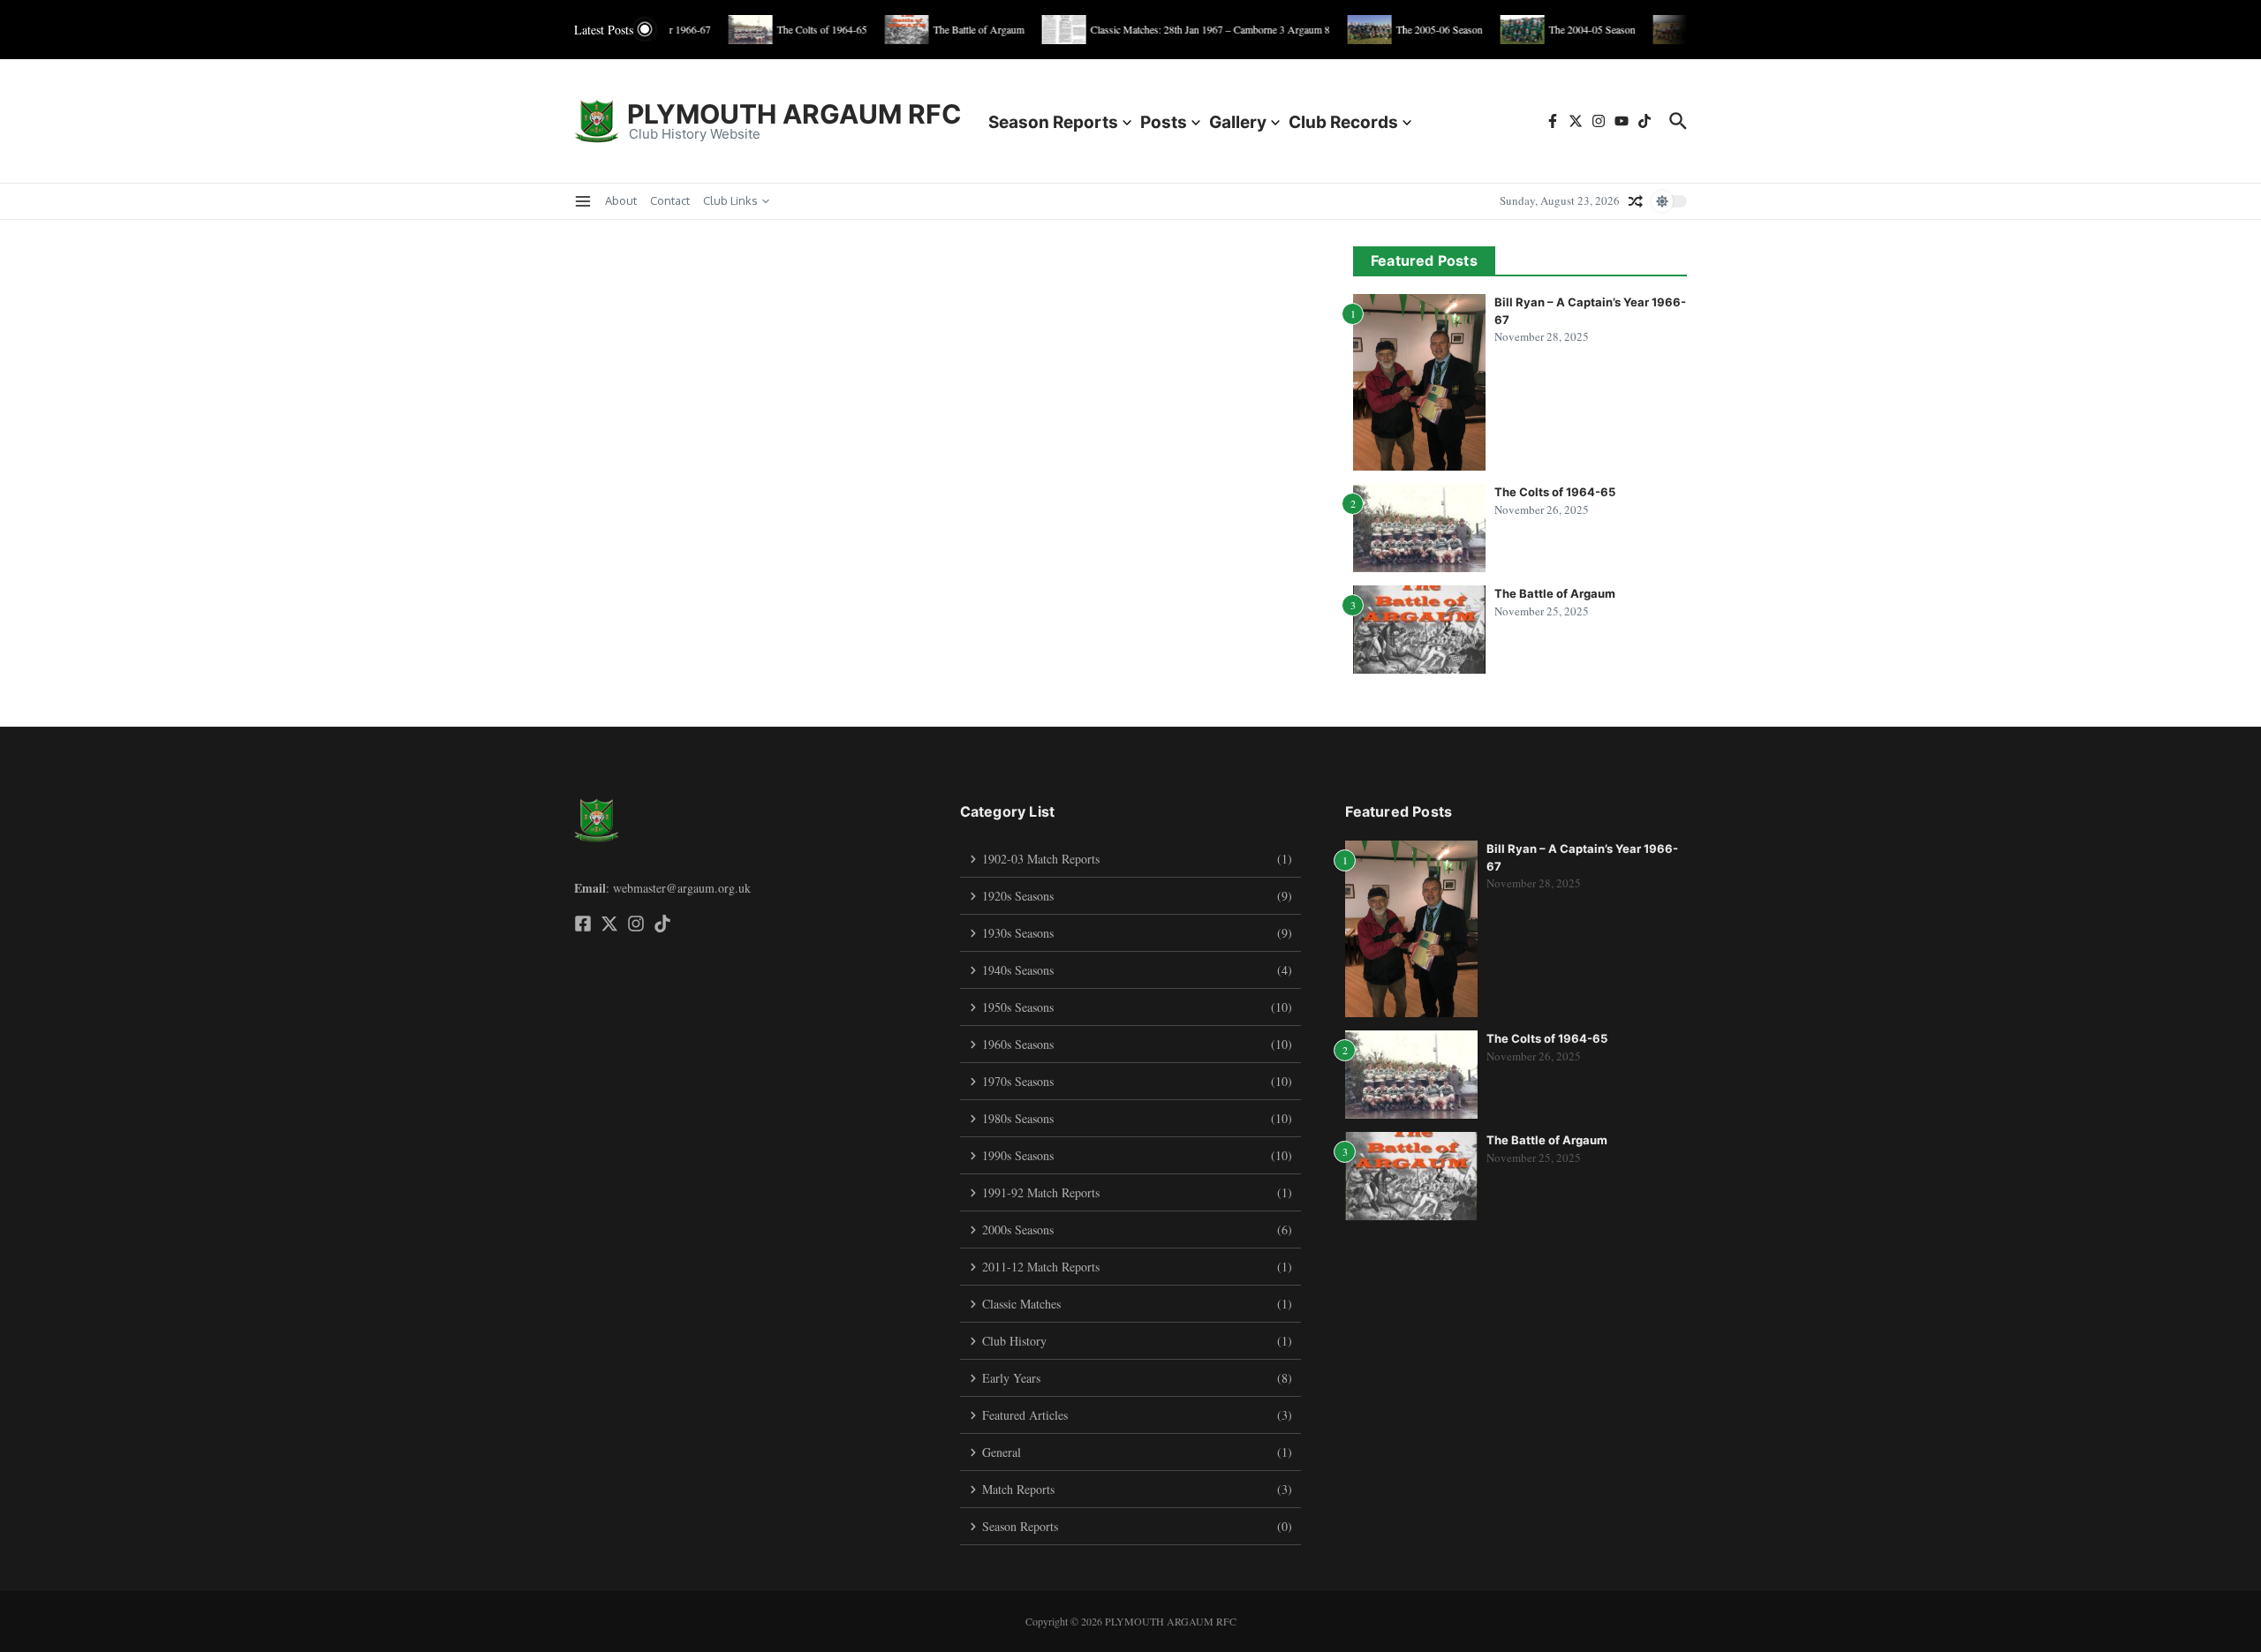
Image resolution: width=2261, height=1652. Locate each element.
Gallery (1238, 122)
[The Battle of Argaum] (889, 30)
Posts (1164, 122)
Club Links (730, 200)
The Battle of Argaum (1555, 593)
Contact (670, 200)
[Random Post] (1636, 201)
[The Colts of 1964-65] (733, 30)
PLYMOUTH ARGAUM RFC (794, 114)
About (621, 200)
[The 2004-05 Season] (1505, 30)
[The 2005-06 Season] (1352, 30)
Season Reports (1053, 122)
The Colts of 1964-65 (1555, 492)
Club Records (1343, 122)
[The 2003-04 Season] (1658, 30)
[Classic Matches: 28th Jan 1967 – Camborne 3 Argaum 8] (1047, 30)
